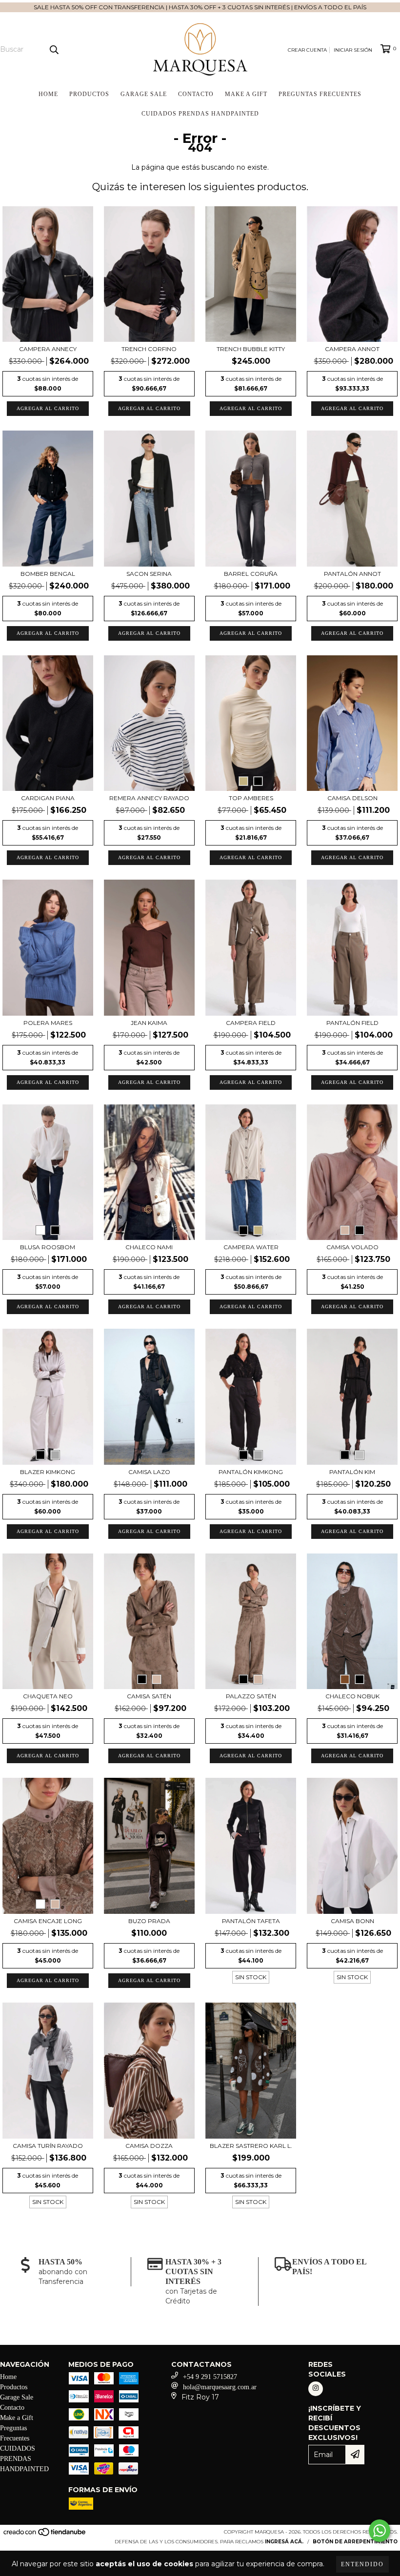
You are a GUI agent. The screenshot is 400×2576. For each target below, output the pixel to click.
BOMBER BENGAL (48, 574)
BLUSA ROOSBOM (48, 1247)
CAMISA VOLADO (352, 1247)
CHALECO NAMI (149, 1247)
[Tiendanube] (45, 2535)
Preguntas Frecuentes (320, 94)
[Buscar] (54, 49)
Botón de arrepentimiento (355, 2542)
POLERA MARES (48, 1023)
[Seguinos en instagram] (316, 2389)
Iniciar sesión (353, 50)
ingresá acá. (284, 2542)
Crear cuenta (307, 50)
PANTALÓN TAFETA (251, 1921)
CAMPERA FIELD (251, 1023)
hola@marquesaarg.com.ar (220, 2387)
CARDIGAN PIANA (48, 798)
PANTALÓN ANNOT (352, 574)
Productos (89, 94)
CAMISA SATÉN (149, 1696)
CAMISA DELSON (352, 798)
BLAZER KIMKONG (48, 1472)
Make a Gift (246, 94)
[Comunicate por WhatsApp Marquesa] (380, 2531)
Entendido (362, 2564)
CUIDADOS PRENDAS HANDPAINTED (200, 114)
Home (48, 94)
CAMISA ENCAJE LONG (48, 1921)
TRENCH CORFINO (149, 349)
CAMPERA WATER (251, 1247)
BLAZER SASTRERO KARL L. (251, 2146)
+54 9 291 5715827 (210, 2377)
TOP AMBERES (251, 798)
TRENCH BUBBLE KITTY (251, 349)
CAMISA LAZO (149, 1472)
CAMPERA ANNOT (352, 349)
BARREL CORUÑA (251, 574)
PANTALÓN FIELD (352, 1023)
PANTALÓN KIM (352, 1472)
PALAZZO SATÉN (251, 1696)
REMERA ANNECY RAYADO (149, 798)
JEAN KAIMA (149, 1023)
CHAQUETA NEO (48, 1696)
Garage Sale (144, 94)
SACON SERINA (149, 574)
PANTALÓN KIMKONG (251, 1472)
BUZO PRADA (149, 1921)
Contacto (196, 94)
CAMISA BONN (352, 1921)
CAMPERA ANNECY (48, 349)
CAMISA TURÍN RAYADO (48, 2146)
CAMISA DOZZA (149, 2146)
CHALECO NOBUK (352, 1696)
